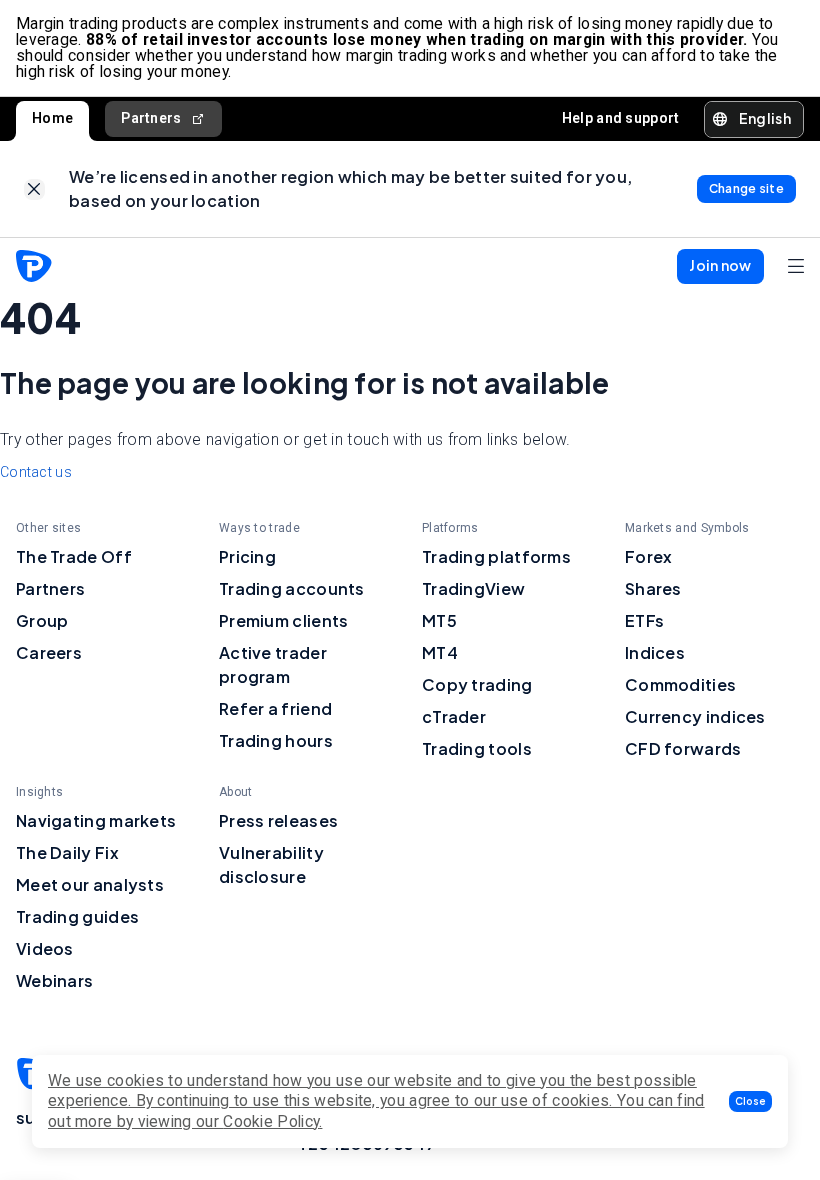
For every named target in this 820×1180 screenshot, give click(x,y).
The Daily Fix (67, 852)
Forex (649, 556)
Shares (653, 588)
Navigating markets (96, 820)
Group (42, 620)
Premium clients (284, 620)
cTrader (454, 716)
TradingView (473, 588)
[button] (750, 1101)
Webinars (54, 980)
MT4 (440, 652)
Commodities (680, 684)
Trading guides (77, 916)
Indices (655, 652)
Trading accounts (292, 588)
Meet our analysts (90, 884)
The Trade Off (74, 556)
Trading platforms (496, 556)
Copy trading (477, 684)
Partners (151, 118)
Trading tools (477, 748)
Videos (45, 948)
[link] (34, 189)
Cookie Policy (271, 1121)
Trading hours (276, 740)
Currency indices (695, 716)
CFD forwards (683, 748)
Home (52, 118)
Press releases (278, 820)
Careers (49, 652)
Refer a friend (275, 708)
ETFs (644, 620)
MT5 (439, 620)
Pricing (247, 556)
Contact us (36, 472)
